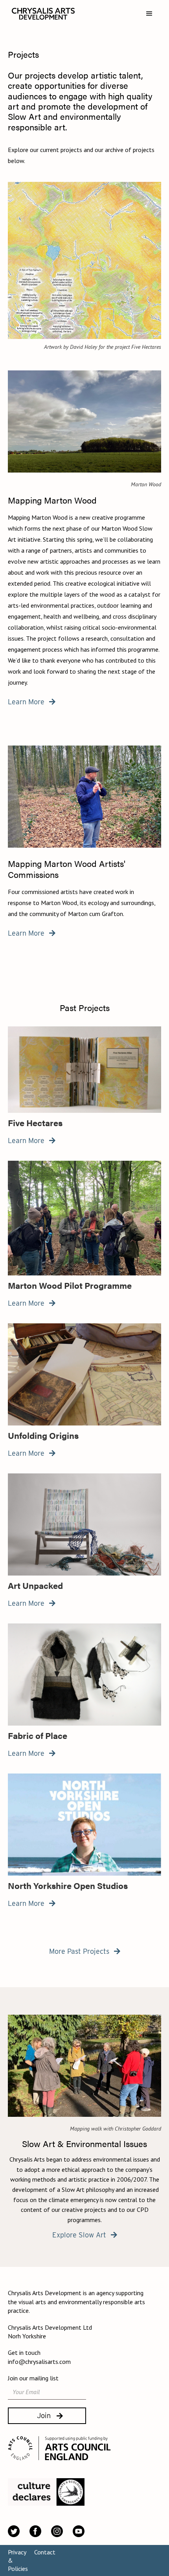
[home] (41, 14)
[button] (149, 14)
